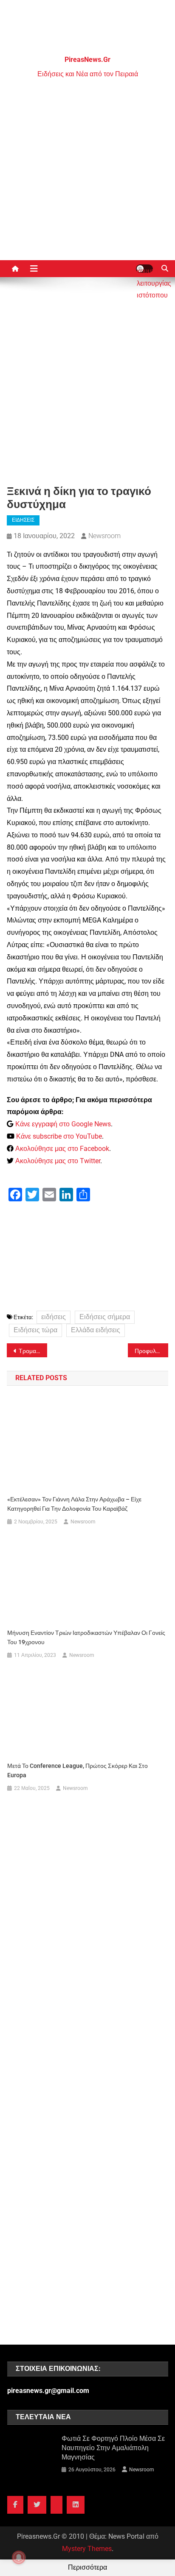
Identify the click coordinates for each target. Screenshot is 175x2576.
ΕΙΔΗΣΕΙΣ (23, 520)
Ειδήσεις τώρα (35, 1330)
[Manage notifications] (19, 2557)
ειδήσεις (54, 1317)
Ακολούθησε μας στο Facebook (62, 1149)
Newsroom (104, 536)
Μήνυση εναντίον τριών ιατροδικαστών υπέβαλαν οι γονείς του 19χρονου (86, 1637)
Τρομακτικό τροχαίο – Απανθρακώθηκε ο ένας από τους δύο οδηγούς (33, 1351)
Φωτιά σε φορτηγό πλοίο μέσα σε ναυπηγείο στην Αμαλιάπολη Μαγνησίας (113, 2448)
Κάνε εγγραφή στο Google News (63, 1124)
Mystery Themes (87, 2549)
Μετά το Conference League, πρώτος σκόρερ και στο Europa (78, 1770)
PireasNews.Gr (87, 60)
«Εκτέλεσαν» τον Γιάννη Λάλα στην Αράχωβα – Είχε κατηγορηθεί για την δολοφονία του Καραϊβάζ (74, 1504)
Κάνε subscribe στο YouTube (59, 1136)
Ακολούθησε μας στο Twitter (58, 1161)
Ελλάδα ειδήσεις (96, 1330)
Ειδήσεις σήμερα (105, 1317)
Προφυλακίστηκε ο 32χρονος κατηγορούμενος (151, 1351)
